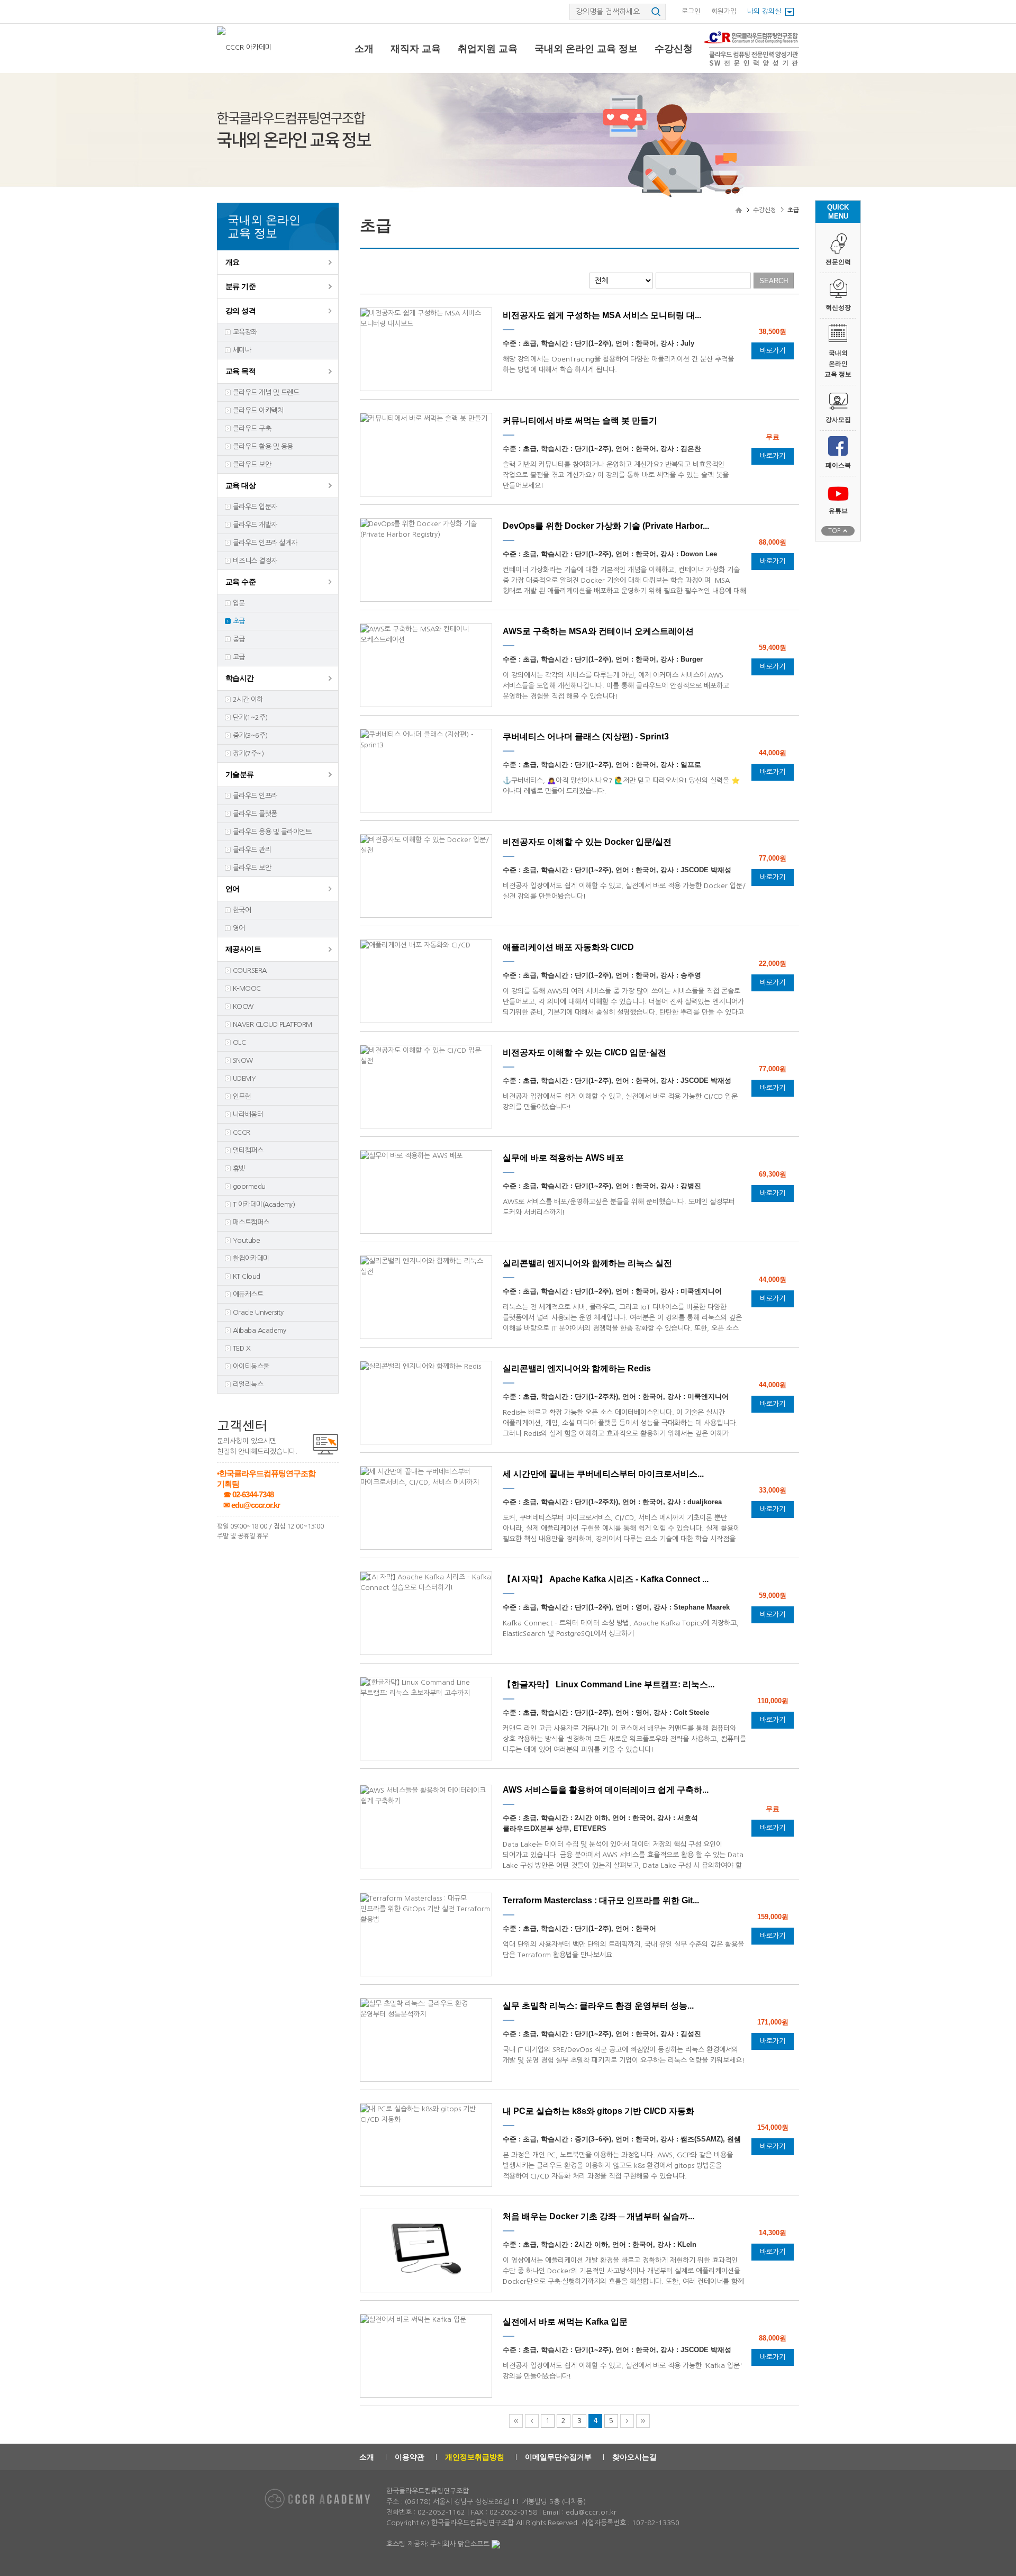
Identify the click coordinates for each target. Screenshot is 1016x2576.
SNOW (243, 1060)
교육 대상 (241, 485)
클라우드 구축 (252, 428)
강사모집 (838, 420)
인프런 (242, 1096)
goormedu (249, 1186)
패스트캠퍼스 (251, 1222)
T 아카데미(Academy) (264, 1204)
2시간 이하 (248, 699)
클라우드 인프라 (255, 796)
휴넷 (239, 1168)
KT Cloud (247, 1276)
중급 (239, 639)
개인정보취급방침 (475, 2457)
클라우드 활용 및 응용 (263, 446)
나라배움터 (248, 1114)
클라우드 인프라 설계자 (265, 543)
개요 (233, 262)
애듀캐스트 (248, 1294)
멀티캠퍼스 (248, 1150)
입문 (239, 603)
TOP (834, 531)
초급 (239, 621)
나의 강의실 (764, 11)
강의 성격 (241, 311)
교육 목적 (241, 371)
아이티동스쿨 (251, 1366)
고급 (239, 657)
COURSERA (250, 970)
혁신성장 (838, 308)
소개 (364, 49)
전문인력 (838, 262)
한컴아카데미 (251, 1258)
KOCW (243, 1006)
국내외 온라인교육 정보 (838, 364)
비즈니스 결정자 (255, 561)
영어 (239, 928)
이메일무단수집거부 (558, 2457)
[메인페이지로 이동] (245, 47)
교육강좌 (245, 332)
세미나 (242, 350)
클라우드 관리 (252, 850)
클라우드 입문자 (255, 507)
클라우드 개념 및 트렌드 (266, 392)
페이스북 (838, 465)
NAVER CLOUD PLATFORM (273, 1024)
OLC (239, 1042)
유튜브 (838, 511)
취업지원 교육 (488, 49)
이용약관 (410, 2457)
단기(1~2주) (250, 717)
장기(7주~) (248, 753)
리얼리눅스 (248, 1384)
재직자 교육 (416, 49)
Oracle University (258, 1312)
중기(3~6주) (250, 735)
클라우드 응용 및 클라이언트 (272, 832)
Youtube (246, 1240)
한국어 (242, 910)
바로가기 (773, 351)
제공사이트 (243, 949)
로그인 (691, 11)
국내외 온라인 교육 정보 (586, 49)
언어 (233, 889)
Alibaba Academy (259, 1330)
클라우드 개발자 (255, 525)
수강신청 (674, 49)
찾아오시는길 (634, 2457)
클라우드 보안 (252, 464)
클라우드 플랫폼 (255, 814)
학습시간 (240, 678)
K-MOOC (247, 988)
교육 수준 (241, 582)
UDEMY (244, 1078)
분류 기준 (241, 286)
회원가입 (724, 11)
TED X (242, 1348)
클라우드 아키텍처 (258, 410)
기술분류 (240, 774)
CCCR (242, 1132)
